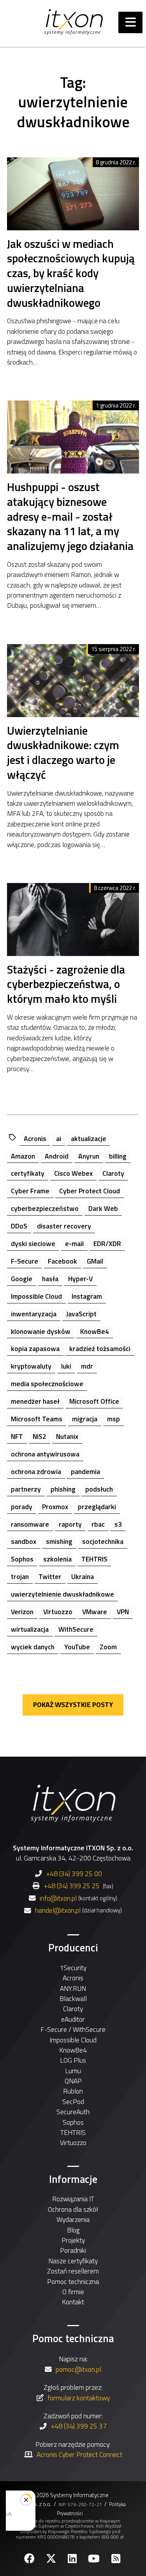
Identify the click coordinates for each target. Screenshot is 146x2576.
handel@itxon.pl (58, 1910)
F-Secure (25, 1261)
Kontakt (73, 2302)
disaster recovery (64, 1226)
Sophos (22, 1559)
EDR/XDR (107, 1243)
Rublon (73, 2091)
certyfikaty (28, 1173)
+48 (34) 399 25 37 (79, 2426)
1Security (73, 1968)
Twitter (50, 1576)
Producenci (73, 1948)
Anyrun (89, 1156)
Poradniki (73, 2250)
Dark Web (103, 1208)
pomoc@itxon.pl (78, 2369)
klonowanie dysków (41, 1331)
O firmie (73, 2292)
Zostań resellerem (73, 2271)
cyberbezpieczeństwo (45, 1208)
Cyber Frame (30, 1191)
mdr (87, 1366)
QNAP (73, 2081)
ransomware (30, 1524)
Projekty (73, 2240)
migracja (85, 1419)
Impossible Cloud (36, 1296)
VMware (95, 1612)
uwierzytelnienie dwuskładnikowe (62, 1594)
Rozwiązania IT (73, 2199)
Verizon (22, 1612)
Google (22, 1279)
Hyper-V (80, 1279)
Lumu (73, 2071)
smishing (59, 1541)
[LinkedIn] (73, 2559)
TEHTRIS (94, 1559)
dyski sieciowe (33, 1243)
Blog (73, 2230)
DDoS (19, 1226)
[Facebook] (30, 2559)
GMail (95, 1261)
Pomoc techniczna (73, 2281)
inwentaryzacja (34, 1314)
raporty (70, 1524)
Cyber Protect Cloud (90, 1191)
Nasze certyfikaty (73, 2261)
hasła (50, 1279)
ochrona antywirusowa (45, 1454)
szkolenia (57, 1559)
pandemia (85, 1471)
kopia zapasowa (35, 1349)
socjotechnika (103, 1541)
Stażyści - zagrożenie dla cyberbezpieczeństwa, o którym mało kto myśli (66, 984)
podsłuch (99, 1489)
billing (118, 1156)
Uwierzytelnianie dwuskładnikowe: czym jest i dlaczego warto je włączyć (63, 753)
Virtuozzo (58, 1612)
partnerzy (26, 1489)
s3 (118, 1524)
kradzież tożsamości (100, 1349)
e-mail (74, 1243)
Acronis (35, 1138)
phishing (63, 1489)
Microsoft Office (94, 1401)
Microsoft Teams (37, 1419)
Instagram (87, 1296)
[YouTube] (95, 2559)
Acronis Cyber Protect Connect (79, 2454)
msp (113, 1419)
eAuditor (73, 2019)
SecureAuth (73, 2112)
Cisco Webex (73, 1173)
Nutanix (67, 1436)
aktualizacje (89, 1138)
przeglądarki (97, 1507)
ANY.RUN (73, 1988)
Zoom (108, 1647)
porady (22, 1507)
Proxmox (55, 1507)
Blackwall (73, 1998)
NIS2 (40, 1436)
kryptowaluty (31, 1366)
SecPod (73, 2102)
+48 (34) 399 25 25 (72, 1886)
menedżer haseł (35, 1401)
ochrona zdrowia (36, 1471)
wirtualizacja (30, 1629)
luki (66, 1366)
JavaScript (81, 1314)
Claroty (113, 1173)
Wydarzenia (73, 2219)
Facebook (62, 1261)
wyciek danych (33, 1647)
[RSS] (117, 2559)
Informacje (73, 2179)
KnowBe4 (95, 1331)
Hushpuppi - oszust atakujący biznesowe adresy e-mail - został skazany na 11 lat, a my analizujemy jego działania (70, 517)
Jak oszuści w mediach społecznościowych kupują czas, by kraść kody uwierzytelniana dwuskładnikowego (71, 273)
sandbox (24, 1541)
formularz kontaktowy (79, 2398)
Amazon (23, 1156)
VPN (123, 1612)
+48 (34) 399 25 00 (74, 1874)
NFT (17, 1436)
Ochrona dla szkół (73, 2209)
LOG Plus (73, 2060)
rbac (98, 1524)
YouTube (77, 1647)
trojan (20, 1576)
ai (59, 1138)
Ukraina (83, 1576)
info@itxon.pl (58, 1898)
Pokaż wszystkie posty (73, 1705)
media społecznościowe (47, 1384)
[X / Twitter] (52, 2559)
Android (57, 1156)
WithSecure (76, 1629)
